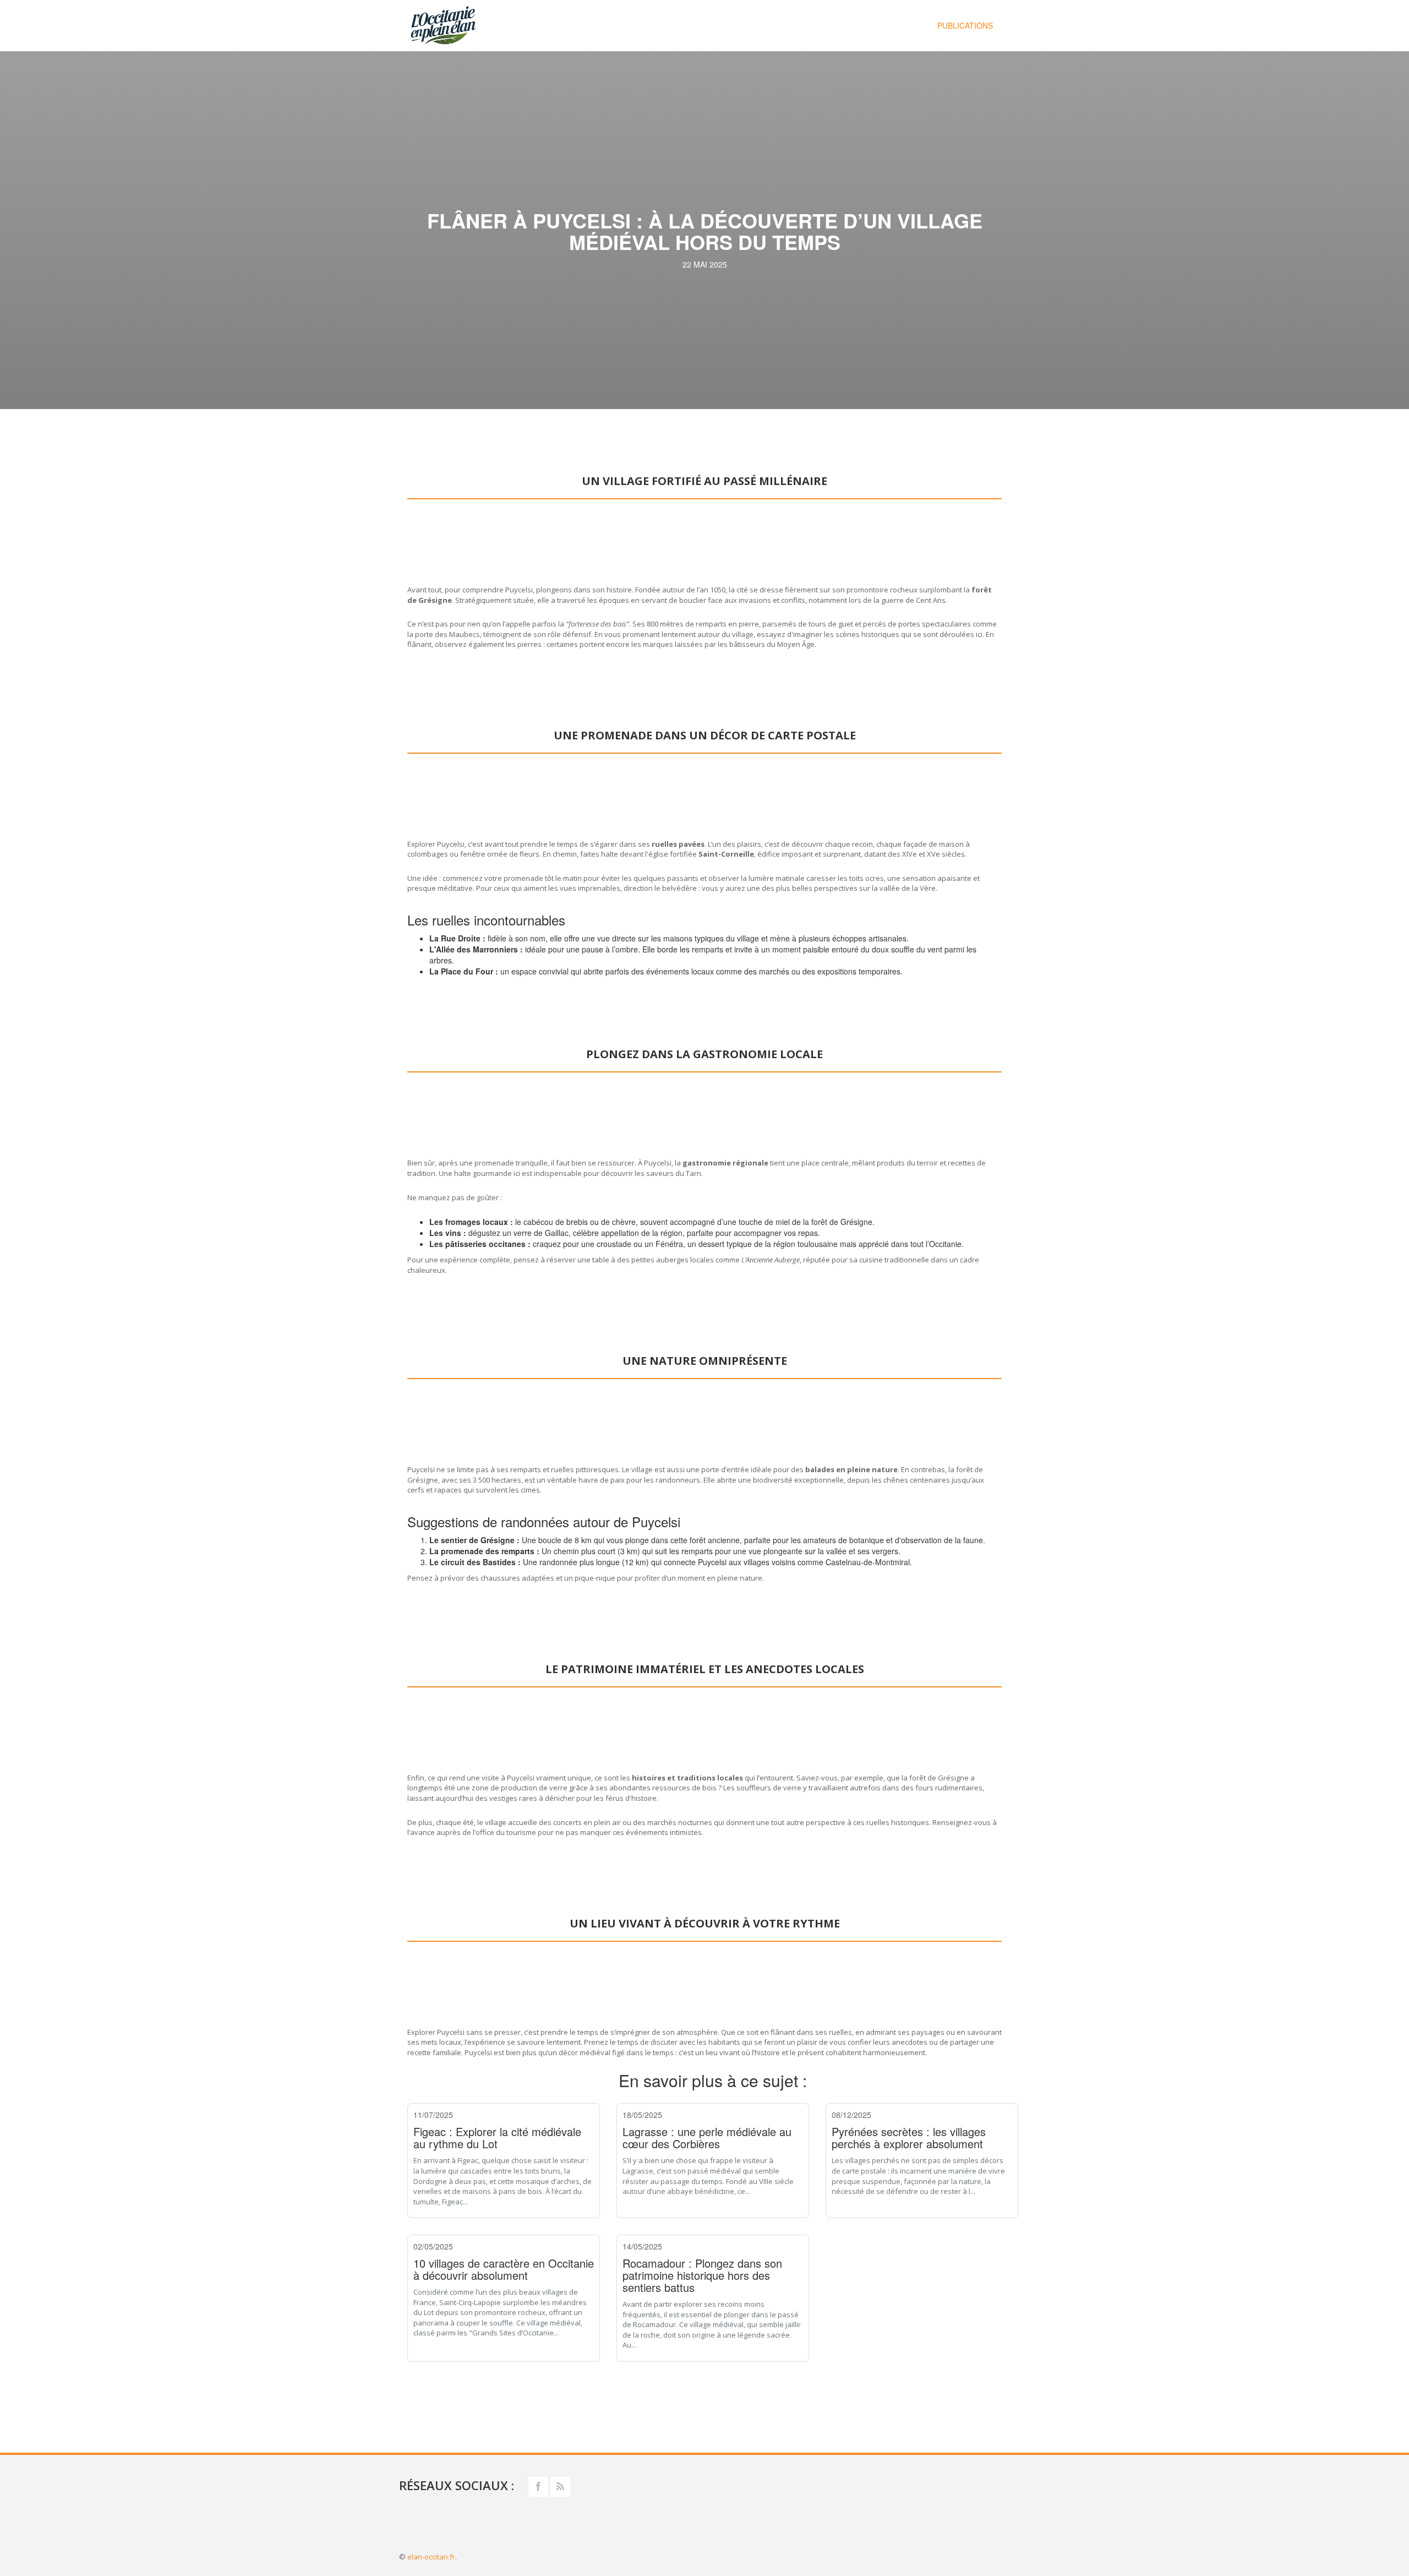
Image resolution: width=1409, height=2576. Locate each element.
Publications (965, 25)
